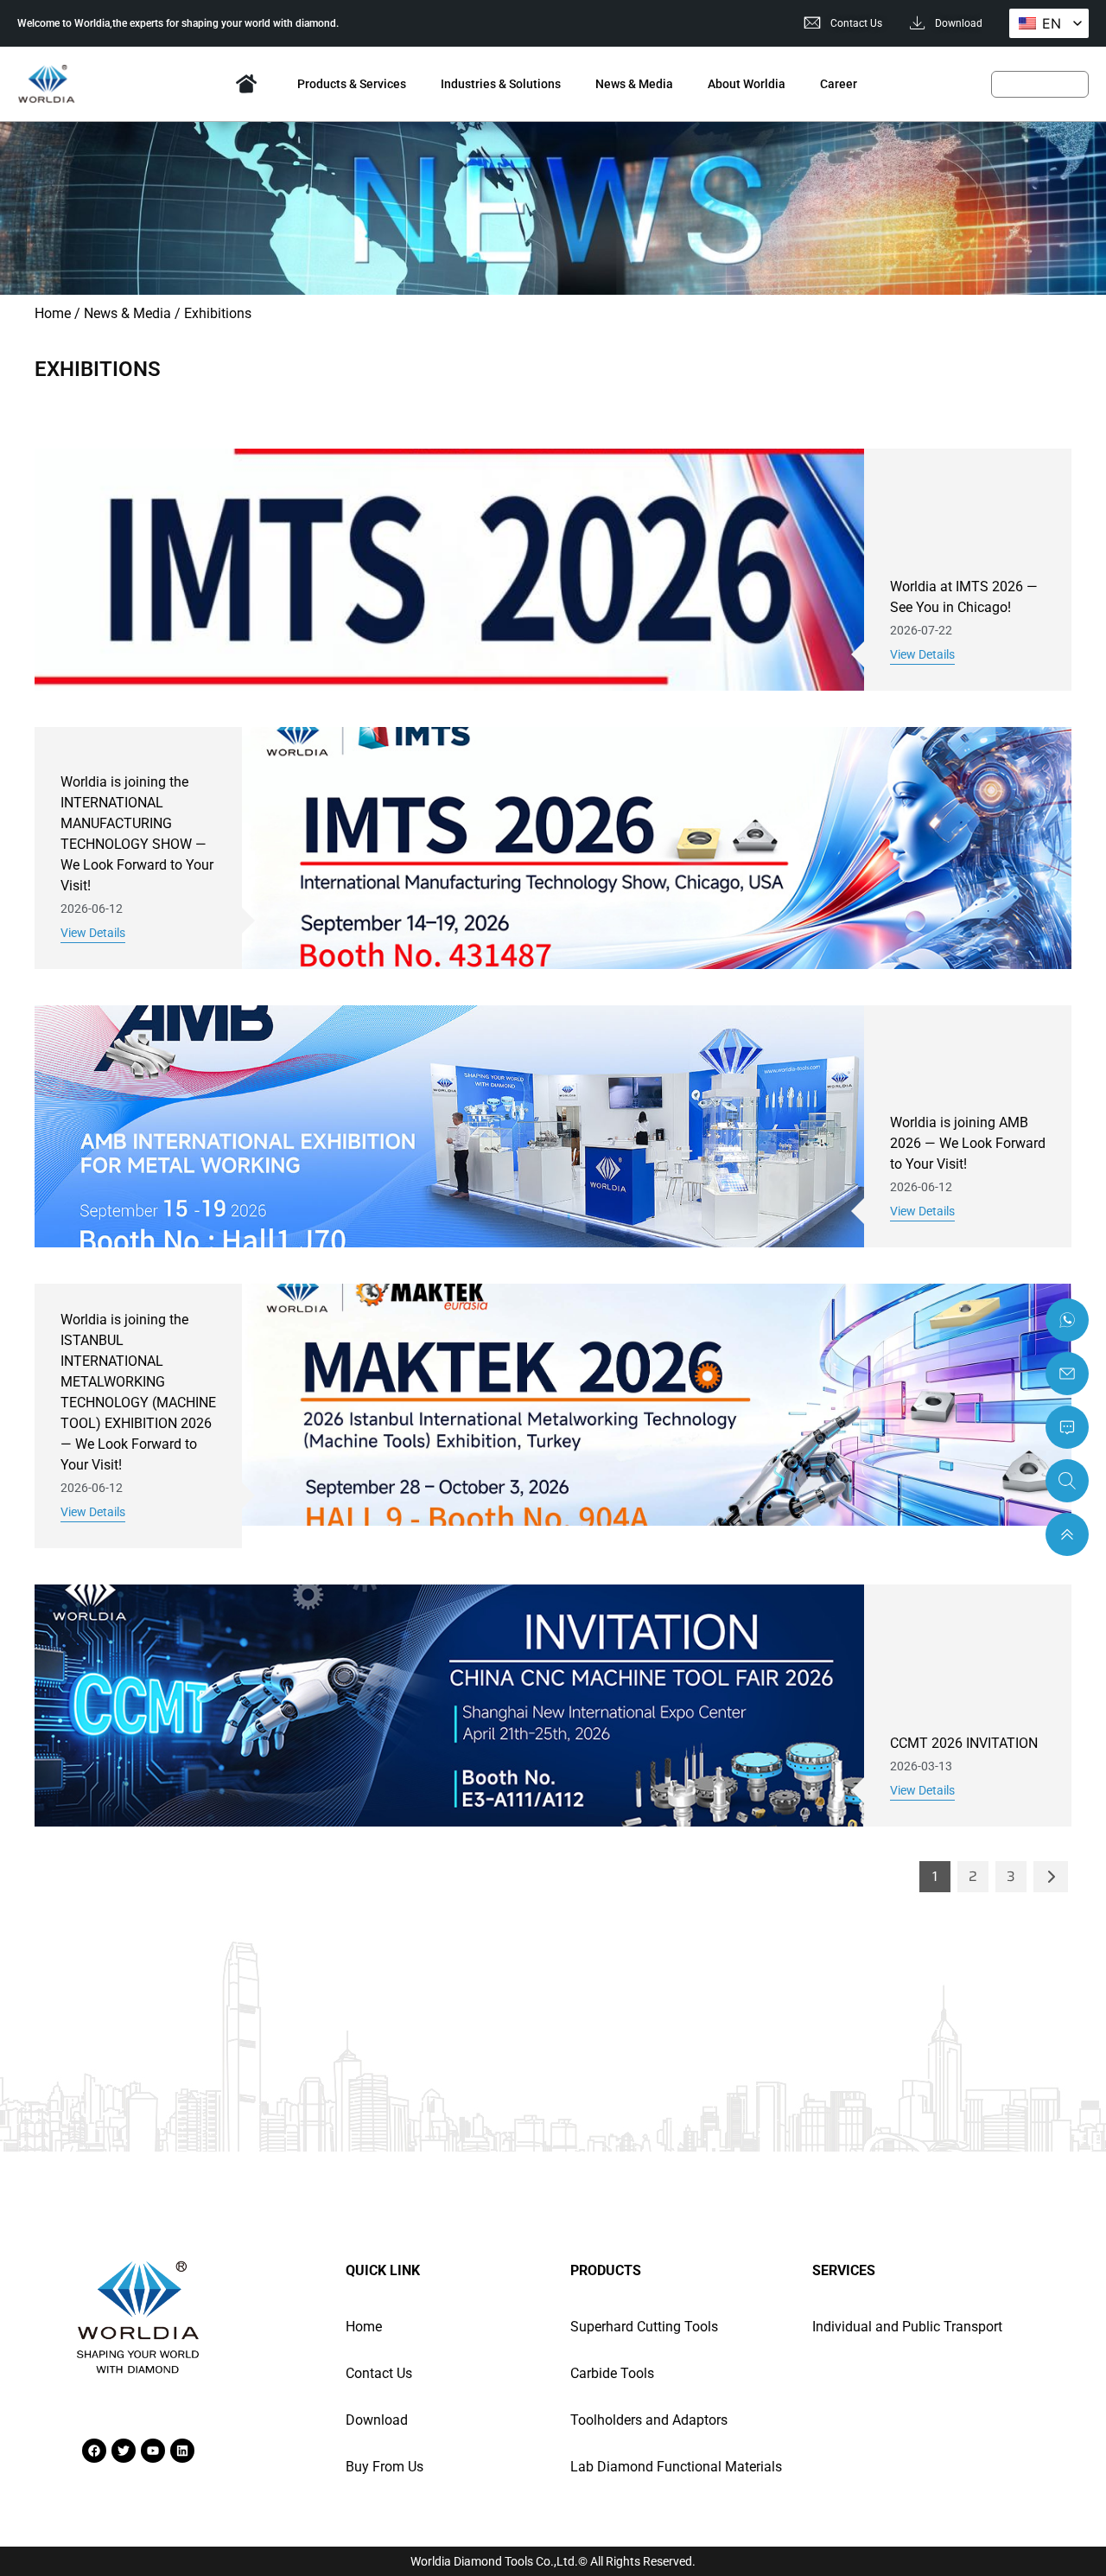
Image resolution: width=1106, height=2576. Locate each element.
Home (246, 84)
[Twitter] (124, 2451)
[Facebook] (94, 2451)
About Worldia (747, 84)
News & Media (634, 84)
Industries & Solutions (501, 84)
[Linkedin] (182, 2451)
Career (839, 84)
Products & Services (352, 84)
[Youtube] (153, 2451)
